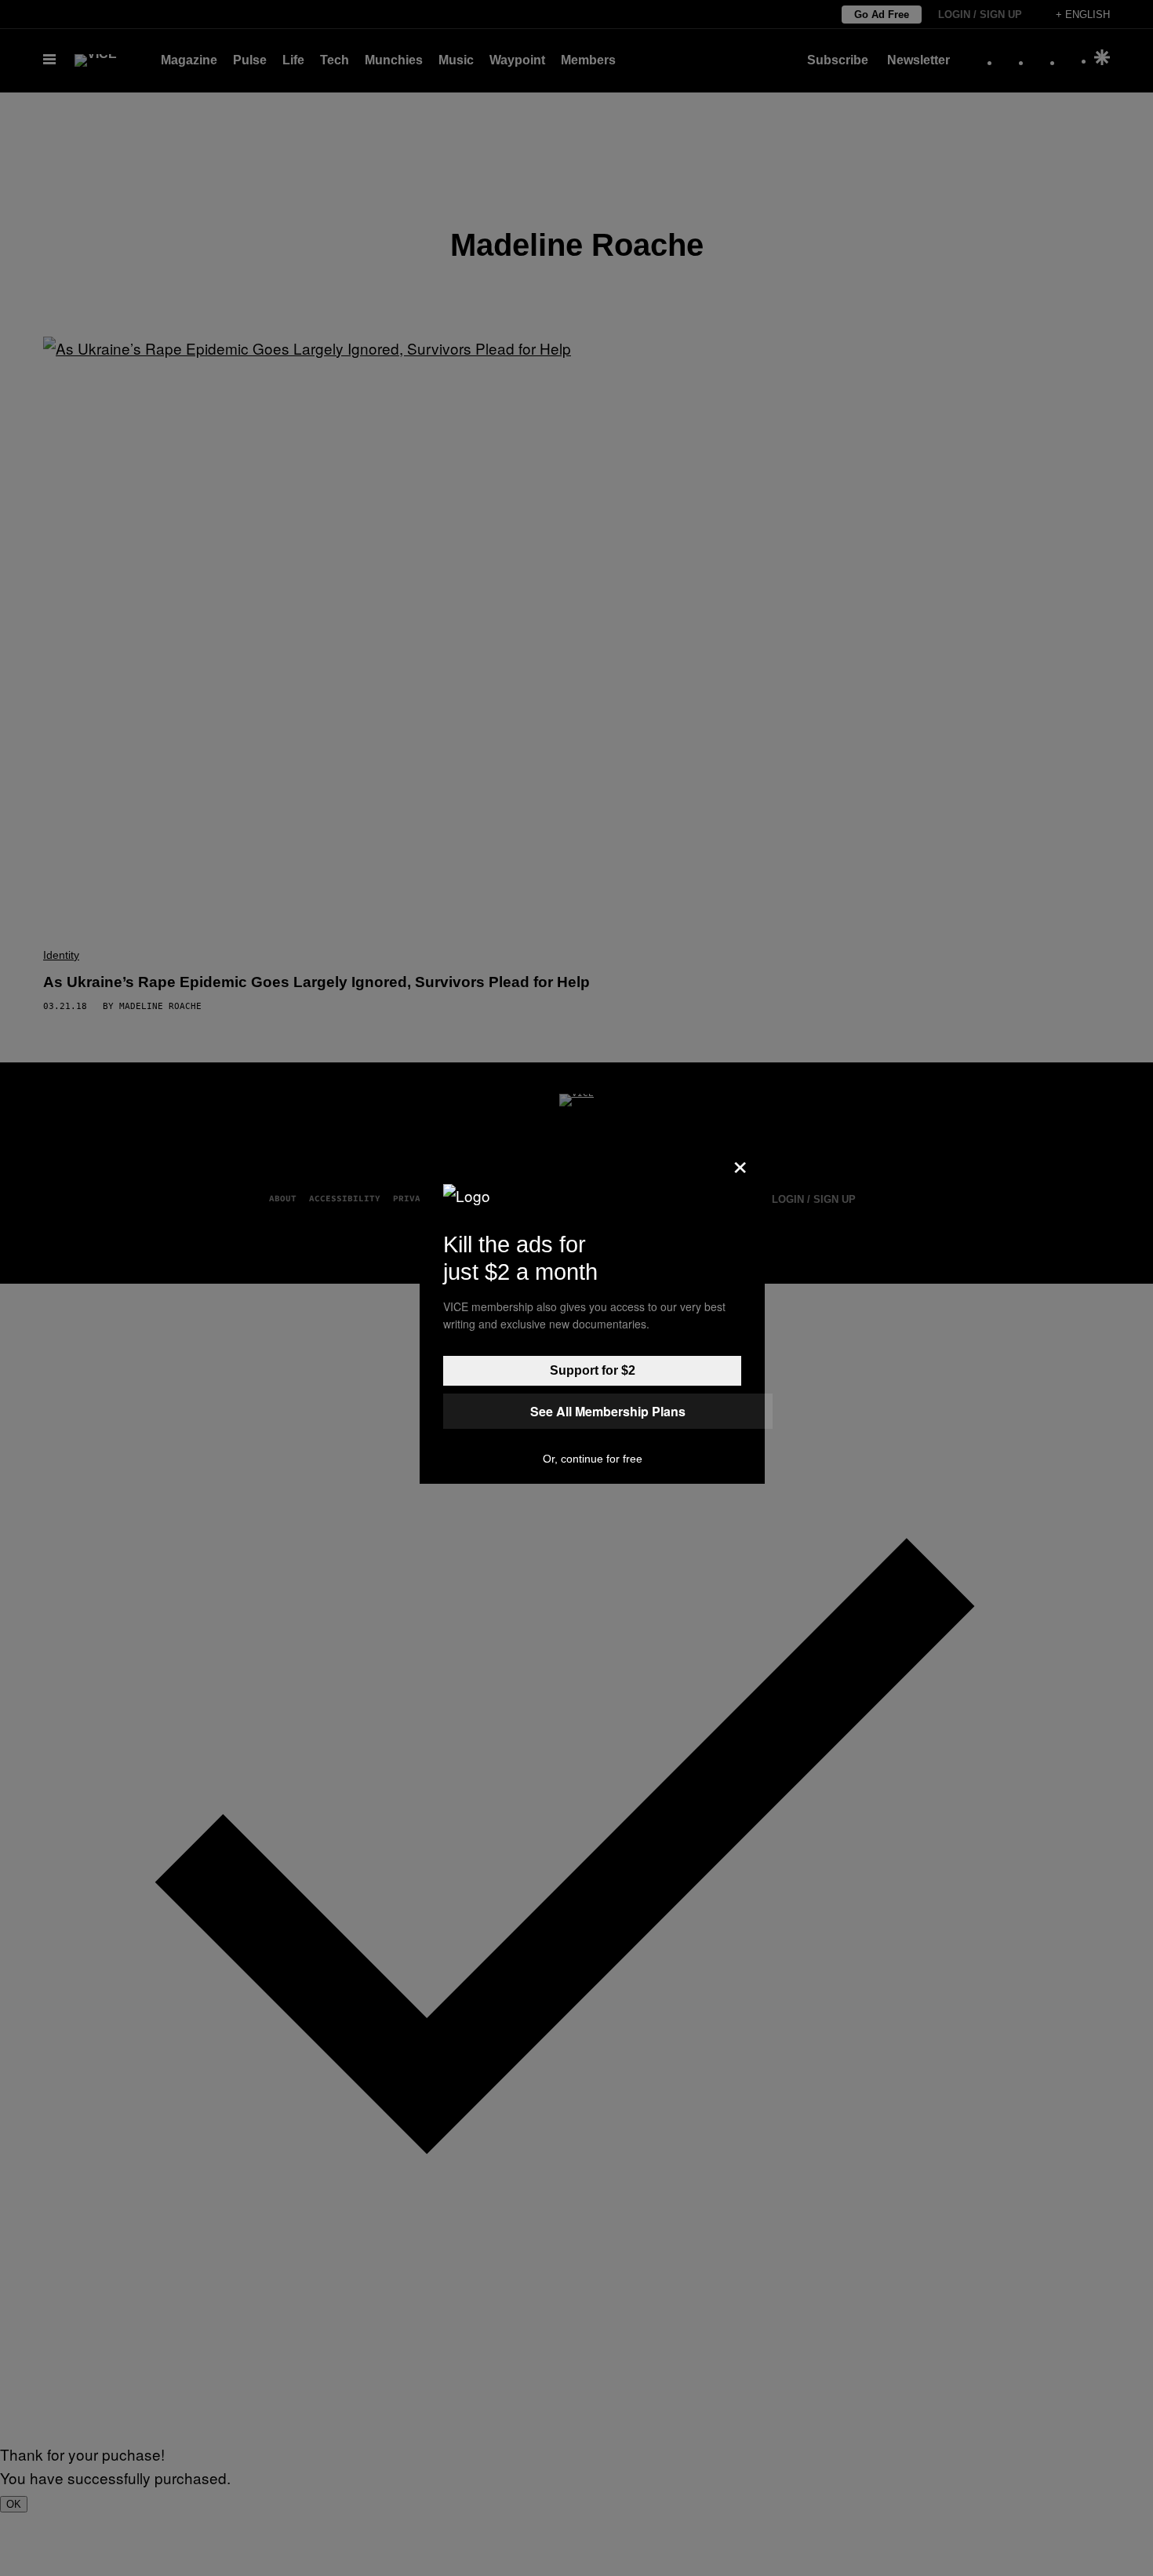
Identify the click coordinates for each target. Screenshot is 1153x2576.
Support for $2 (593, 1370)
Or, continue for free (593, 1459)
